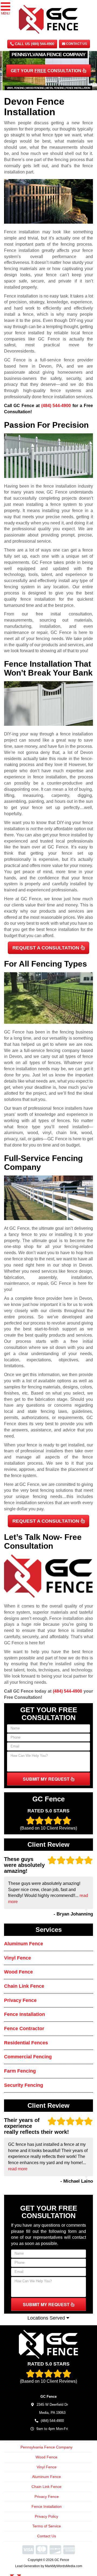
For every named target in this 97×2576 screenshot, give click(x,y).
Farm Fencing (20, 2071)
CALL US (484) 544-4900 (34, 44)
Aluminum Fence (24, 1944)
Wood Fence (18, 1972)
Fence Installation (25, 2014)
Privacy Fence (20, 2000)
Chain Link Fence (24, 1986)
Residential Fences (26, 2043)
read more (18, 2169)
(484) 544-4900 (56, 406)
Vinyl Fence (18, 1958)
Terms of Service (47, 2526)
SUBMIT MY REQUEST (47, 1779)
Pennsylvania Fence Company (46, 2447)
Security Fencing (24, 2085)
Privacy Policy (46, 2516)
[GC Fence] (48, 2344)
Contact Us (76, 44)
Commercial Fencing (28, 2057)
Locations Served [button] (47, 2318)
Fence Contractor (24, 2029)
